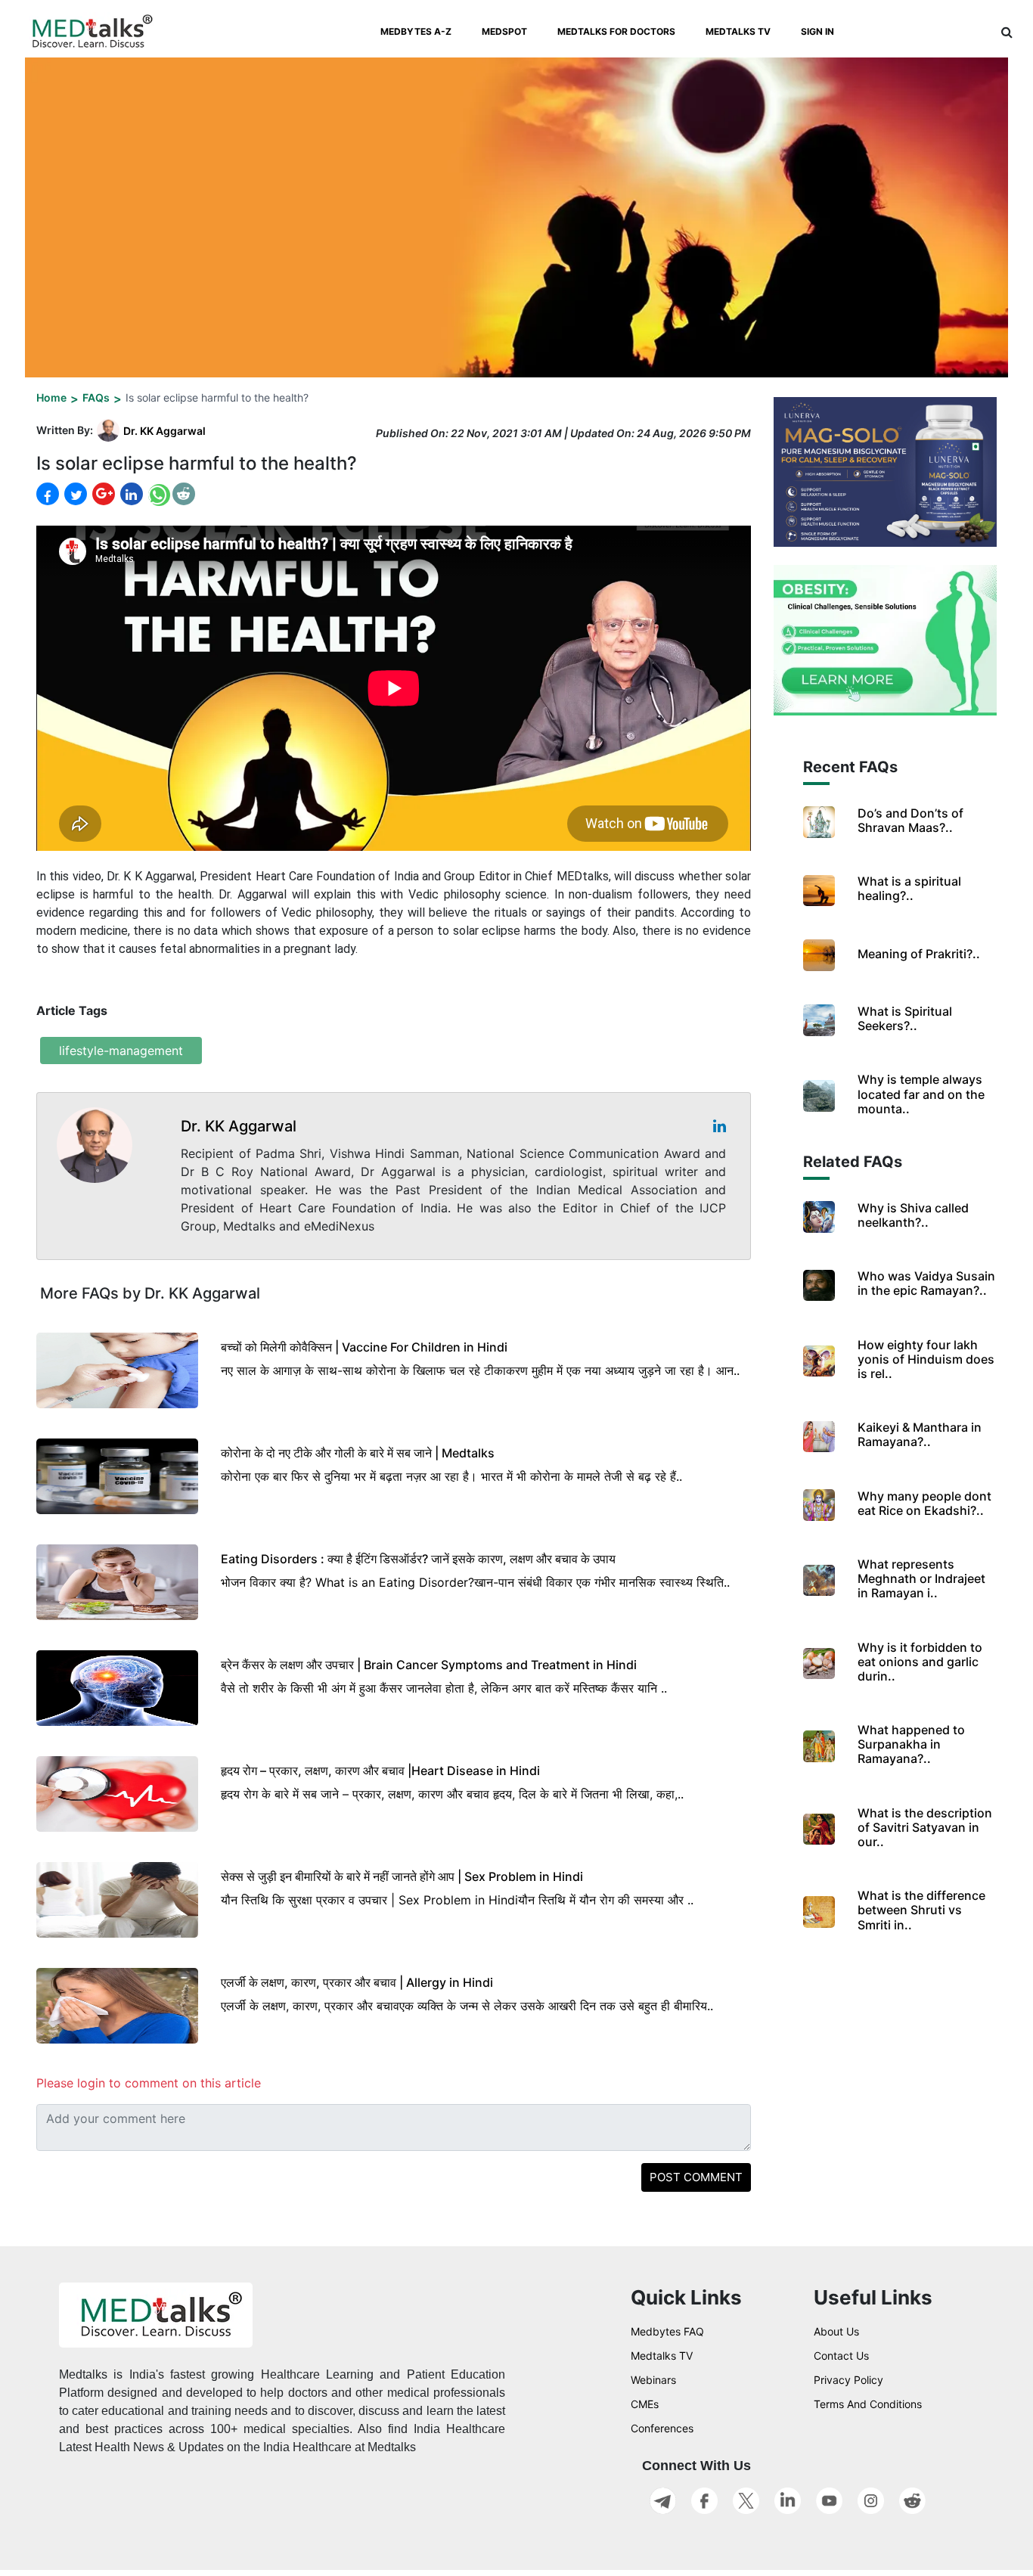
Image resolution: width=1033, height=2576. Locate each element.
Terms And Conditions (868, 2404)
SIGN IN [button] (817, 31)
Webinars (653, 2380)
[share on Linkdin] (130, 494)
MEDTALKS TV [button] (738, 31)
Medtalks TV (662, 2356)
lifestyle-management (121, 1051)
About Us (836, 2331)
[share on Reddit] (184, 494)
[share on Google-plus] (102, 494)
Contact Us (841, 2356)
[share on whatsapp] (158, 494)
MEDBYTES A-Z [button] (416, 31)
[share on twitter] (74, 494)
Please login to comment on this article (149, 2083)
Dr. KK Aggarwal (164, 431)
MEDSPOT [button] (504, 31)
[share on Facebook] (48, 494)
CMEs (645, 2404)
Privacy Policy (848, 2380)
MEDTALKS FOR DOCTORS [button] (616, 31)
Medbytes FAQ (667, 2331)
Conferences (662, 2428)
